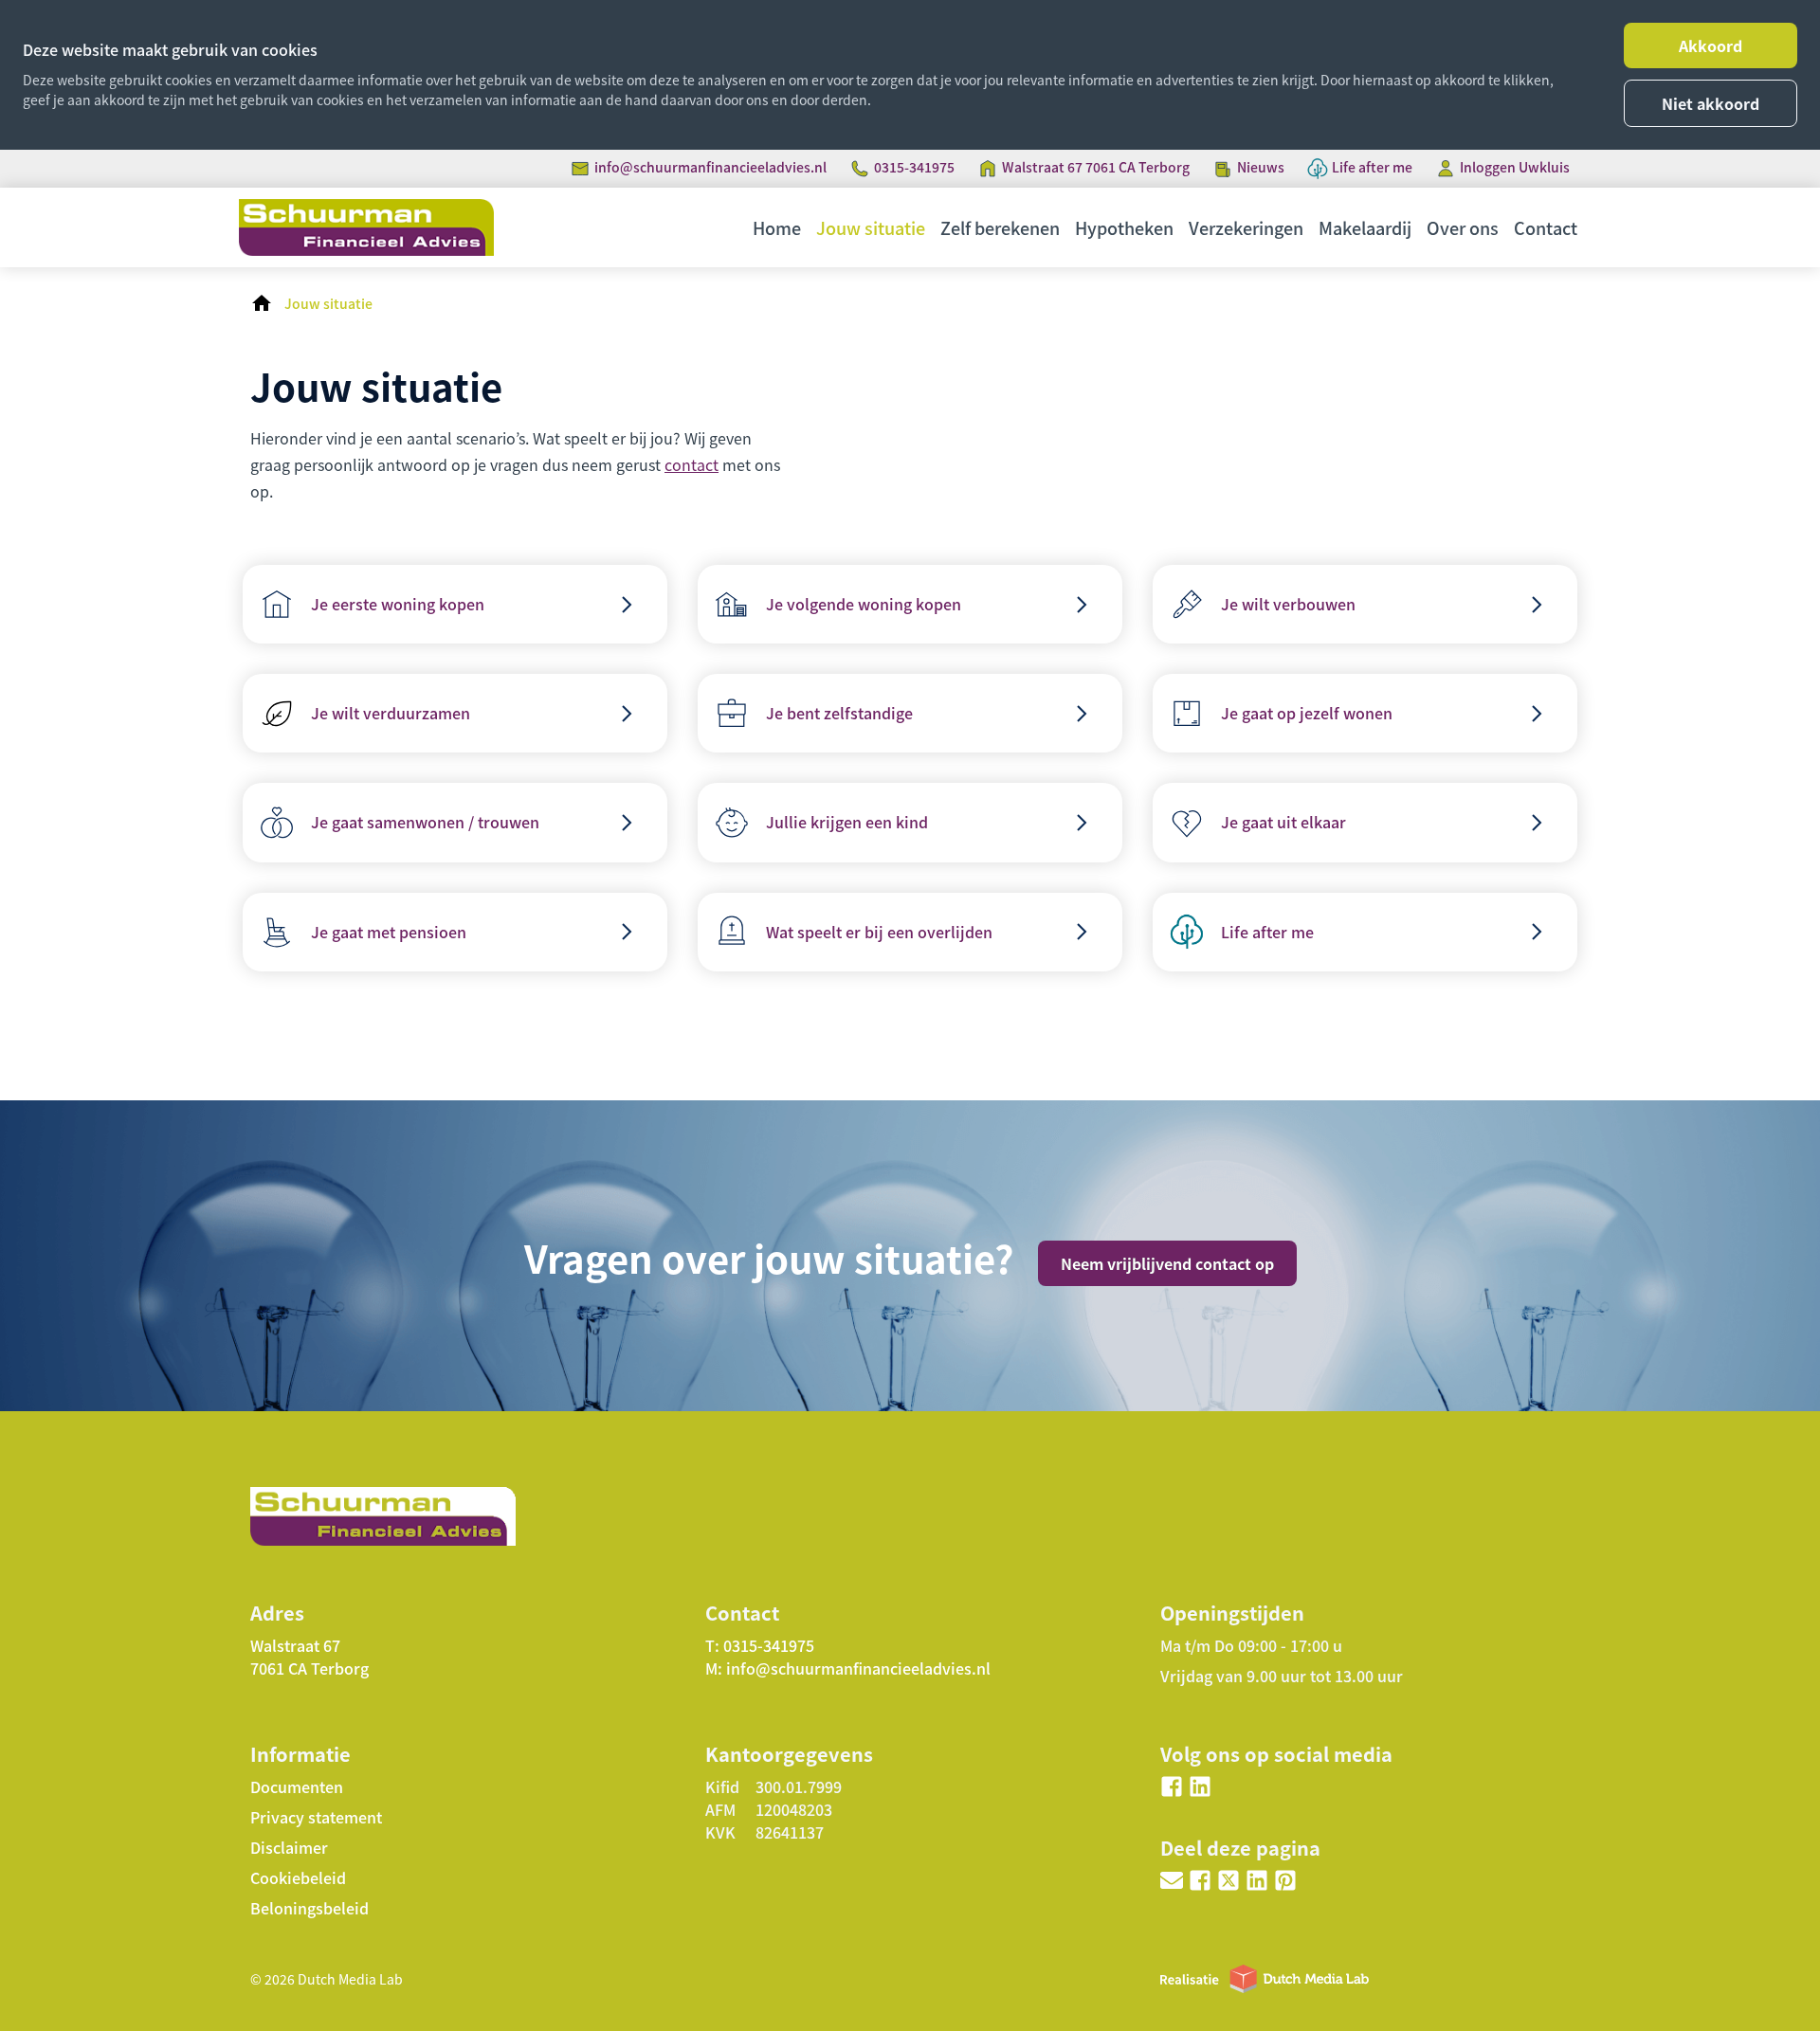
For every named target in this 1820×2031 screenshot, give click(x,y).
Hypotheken (1124, 227)
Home (777, 227)
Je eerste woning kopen (398, 604)
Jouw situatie (871, 227)
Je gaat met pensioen (389, 932)
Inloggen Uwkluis (1515, 167)
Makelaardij (1365, 227)
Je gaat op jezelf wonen (1307, 713)
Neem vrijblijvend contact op (1167, 1263)
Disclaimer (289, 1847)
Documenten (297, 1786)
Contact (1546, 227)
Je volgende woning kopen (864, 604)
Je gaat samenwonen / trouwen (425, 822)
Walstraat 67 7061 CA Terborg (1096, 167)
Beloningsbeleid (309, 1908)
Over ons (1463, 227)
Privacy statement (316, 1817)
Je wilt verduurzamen (391, 713)
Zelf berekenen (1000, 227)
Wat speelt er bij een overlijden (879, 932)
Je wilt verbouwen (1288, 604)
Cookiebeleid (298, 1877)
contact (692, 464)
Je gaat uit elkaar (1283, 822)
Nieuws (1261, 167)
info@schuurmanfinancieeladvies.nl (710, 167)
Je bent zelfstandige (839, 713)
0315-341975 (914, 167)
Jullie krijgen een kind (847, 822)
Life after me (1372, 167)
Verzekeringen (1246, 227)
